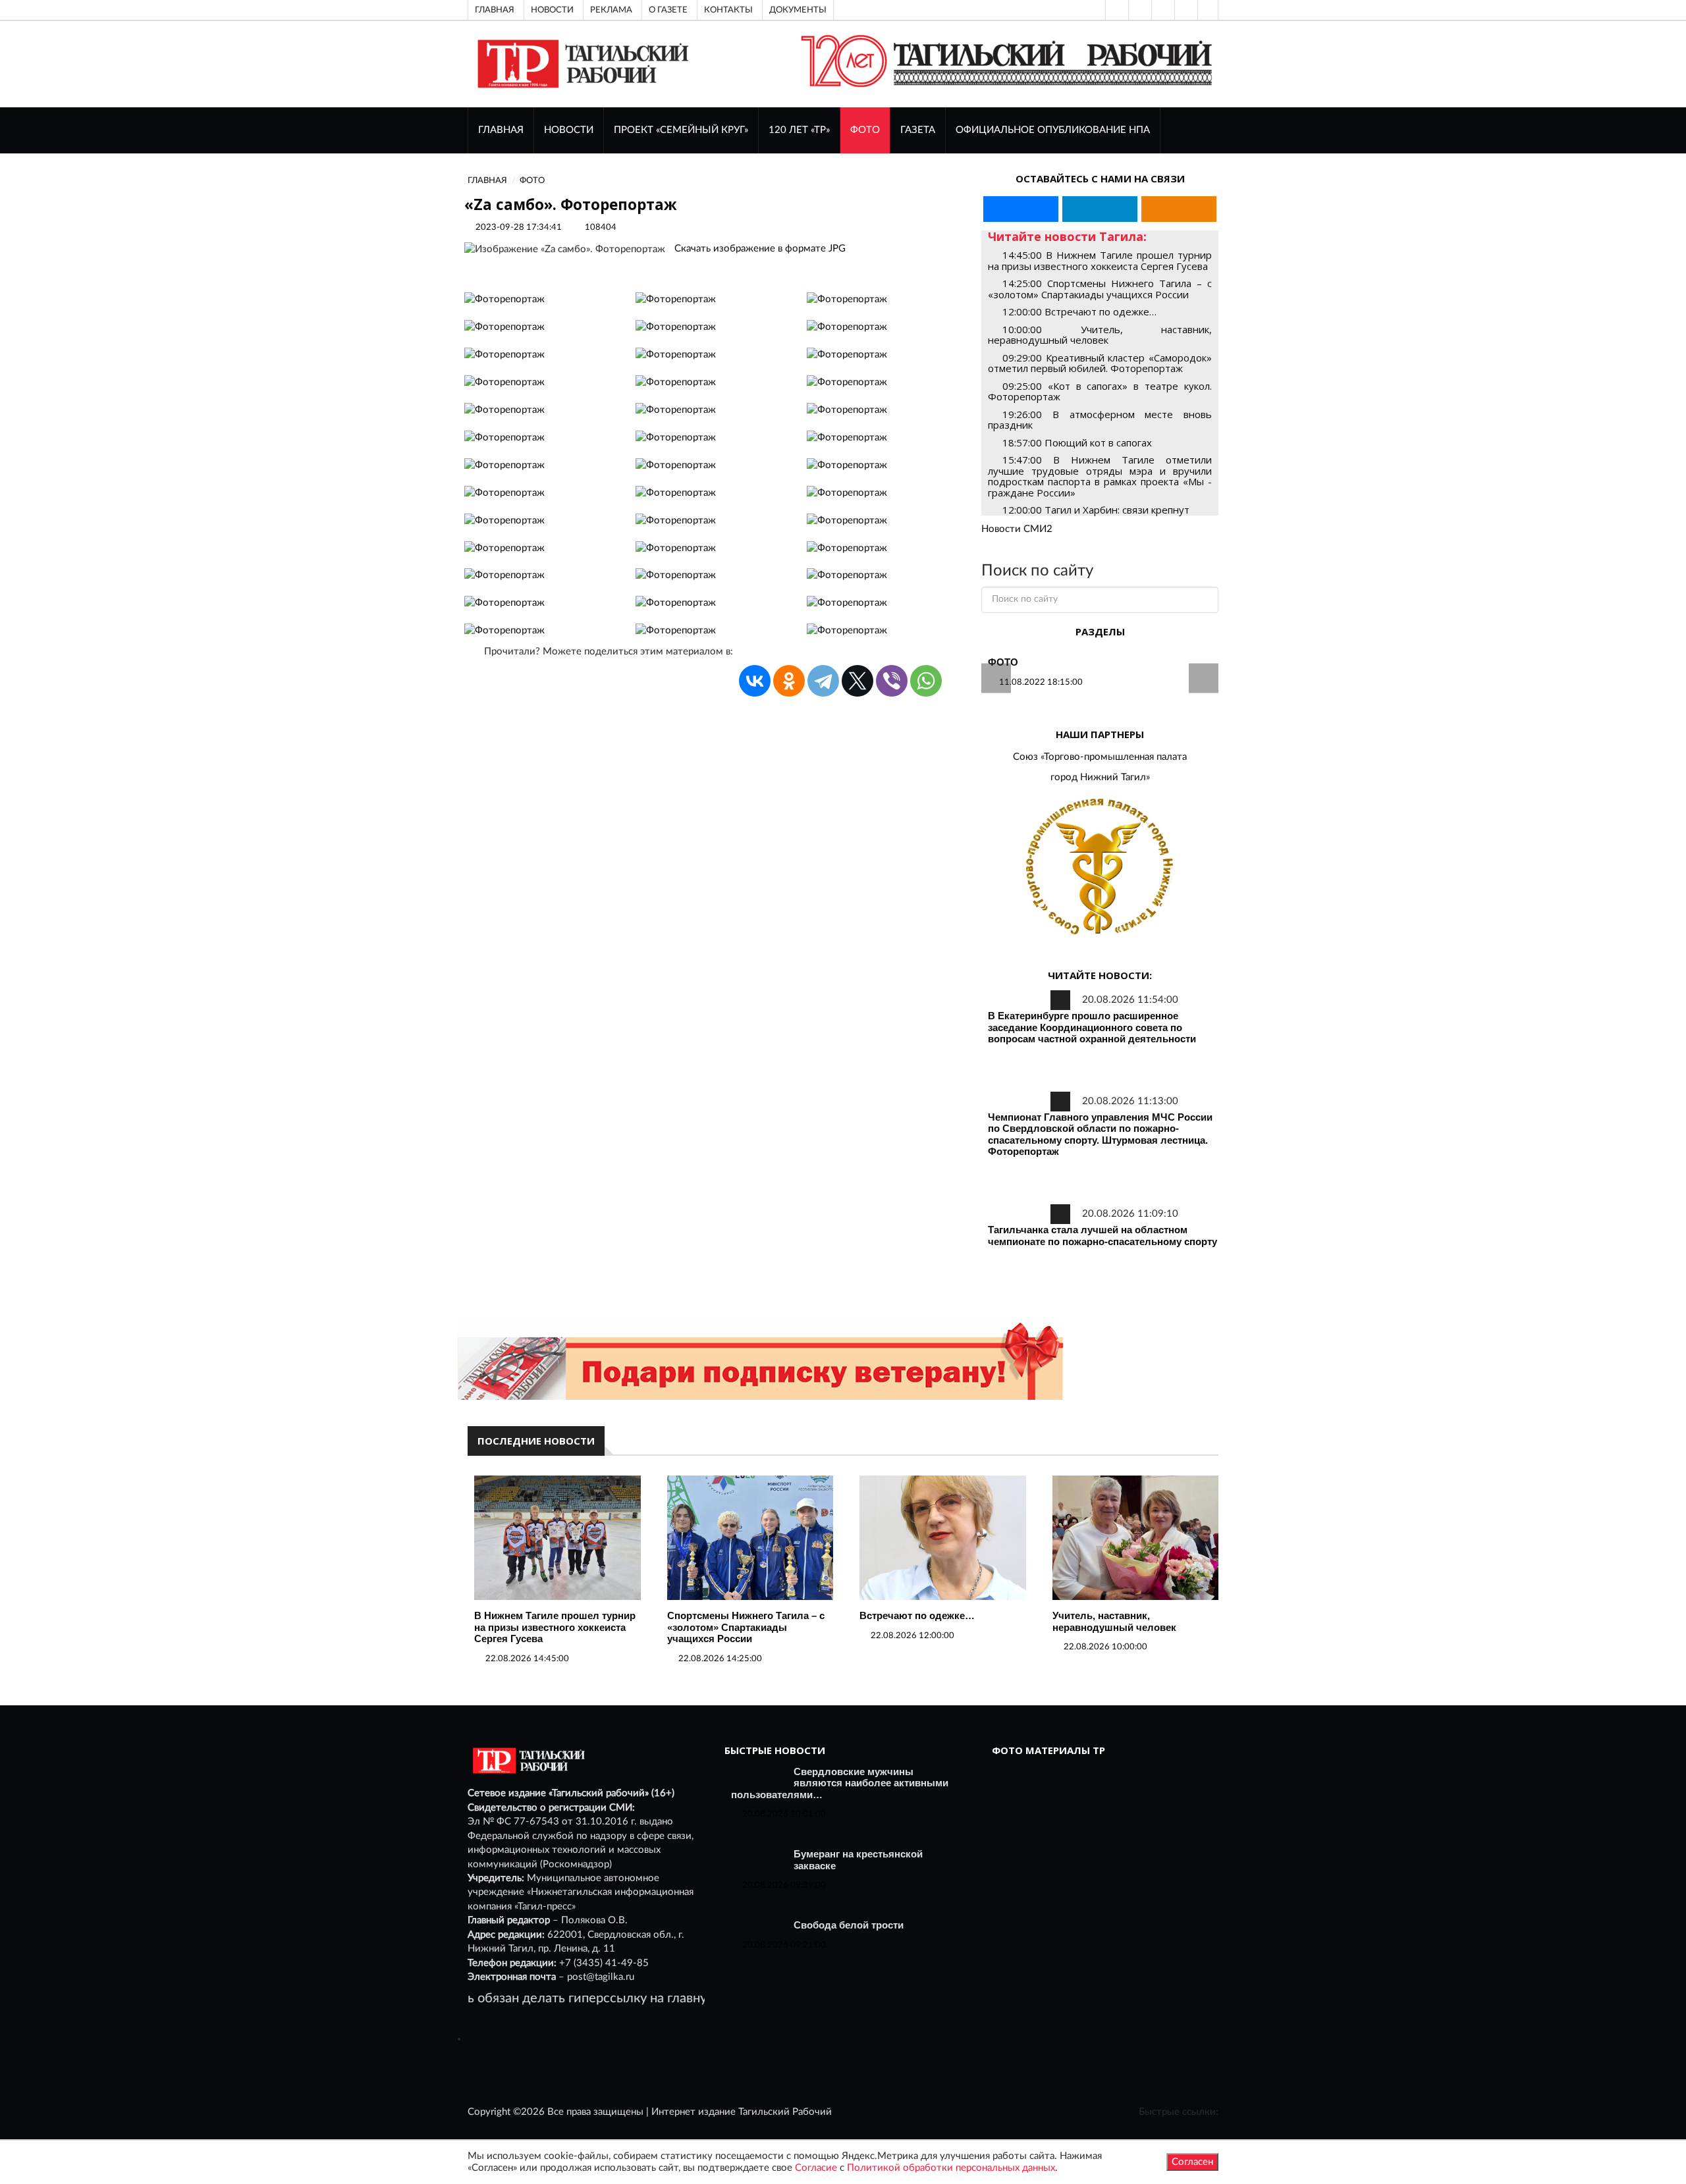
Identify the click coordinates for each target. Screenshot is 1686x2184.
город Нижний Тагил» (1100, 777)
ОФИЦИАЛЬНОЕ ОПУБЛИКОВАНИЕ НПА (1053, 130)
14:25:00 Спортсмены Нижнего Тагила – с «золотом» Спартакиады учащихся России (1100, 289)
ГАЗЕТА (918, 130)
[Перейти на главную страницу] (581, 64)
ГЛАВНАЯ (501, 130)
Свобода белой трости (849, 1925)
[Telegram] (1185, 10)
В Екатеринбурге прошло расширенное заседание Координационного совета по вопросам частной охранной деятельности (1092, 1027)
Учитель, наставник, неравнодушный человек (1114, 1621)
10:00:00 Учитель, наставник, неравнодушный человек (1100, 335)
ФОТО (865, 130)
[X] (857, 681)
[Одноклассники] (1208, 10)
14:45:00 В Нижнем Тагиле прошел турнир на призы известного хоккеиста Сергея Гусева (1100, 260)
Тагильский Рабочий (785, 2112)
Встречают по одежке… (917, 1615)
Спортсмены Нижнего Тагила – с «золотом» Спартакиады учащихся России (746, 1627)
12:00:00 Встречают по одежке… (1079, 311)
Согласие (816, 2168)
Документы (798, 10)
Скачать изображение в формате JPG (760, 249)
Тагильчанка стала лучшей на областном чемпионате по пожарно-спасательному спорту (1102, 1236)
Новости (552, 10)
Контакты (728, 10)
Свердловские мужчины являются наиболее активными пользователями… (840, 1783)
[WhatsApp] (926, 681)
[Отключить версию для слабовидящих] (1139, 10)
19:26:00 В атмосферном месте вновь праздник (1100, 420)
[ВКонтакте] (1162, 10)
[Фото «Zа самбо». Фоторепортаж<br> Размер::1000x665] (504, 299)
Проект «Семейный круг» (681, 130)
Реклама (611, 10)
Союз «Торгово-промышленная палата (1100, 757)
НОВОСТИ (569, 130)
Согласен (1192, 2162)
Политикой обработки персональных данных (951, 2168)
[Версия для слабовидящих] (1116, 10)
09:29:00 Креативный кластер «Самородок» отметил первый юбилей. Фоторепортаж (1100, 363)
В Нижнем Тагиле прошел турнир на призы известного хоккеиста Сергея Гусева (555, 1627)
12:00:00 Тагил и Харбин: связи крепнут (1096, 510)
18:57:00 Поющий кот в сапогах (1077, 442)
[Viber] (892, 681)
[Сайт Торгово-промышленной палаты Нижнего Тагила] (1100, 867)
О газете (668, 10)
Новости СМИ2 (1017, 529)
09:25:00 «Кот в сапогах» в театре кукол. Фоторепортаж (1100, 391)
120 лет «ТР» (799, 130)
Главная (495, 10)
